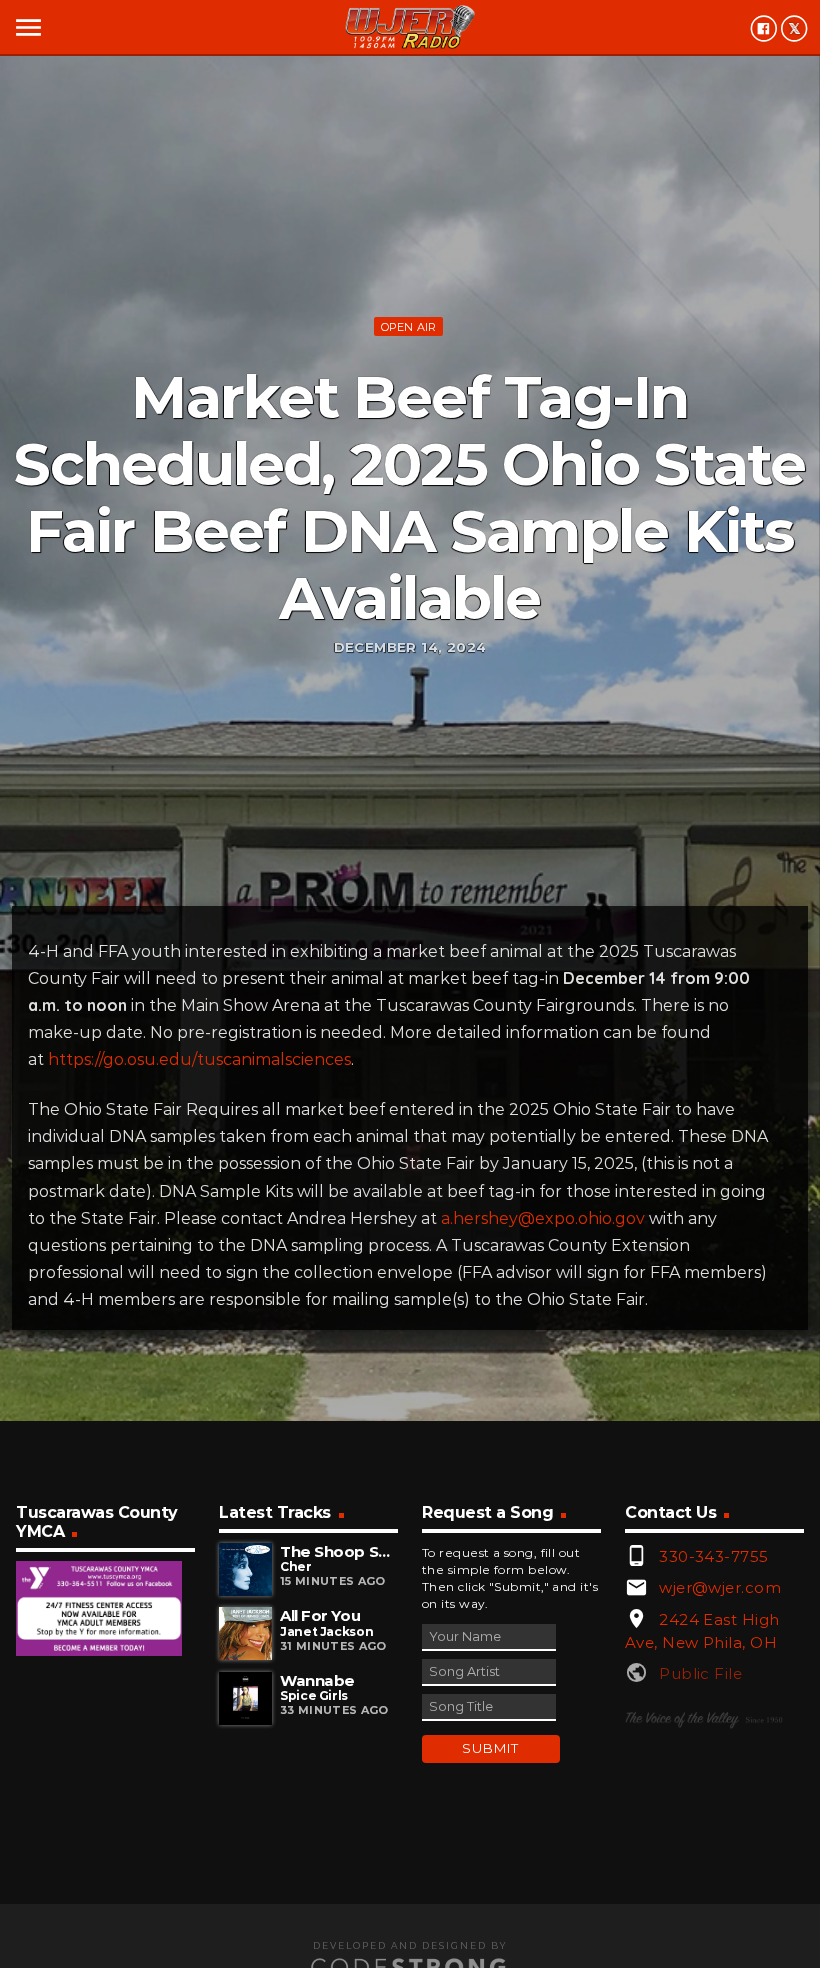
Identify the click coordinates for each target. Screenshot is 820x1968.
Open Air (409, 327)
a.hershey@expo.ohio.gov (543, 1218)
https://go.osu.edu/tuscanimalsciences (199, 1059)
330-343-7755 (713, 1556)
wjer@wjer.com (720, 1587)
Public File (700, 1673)
